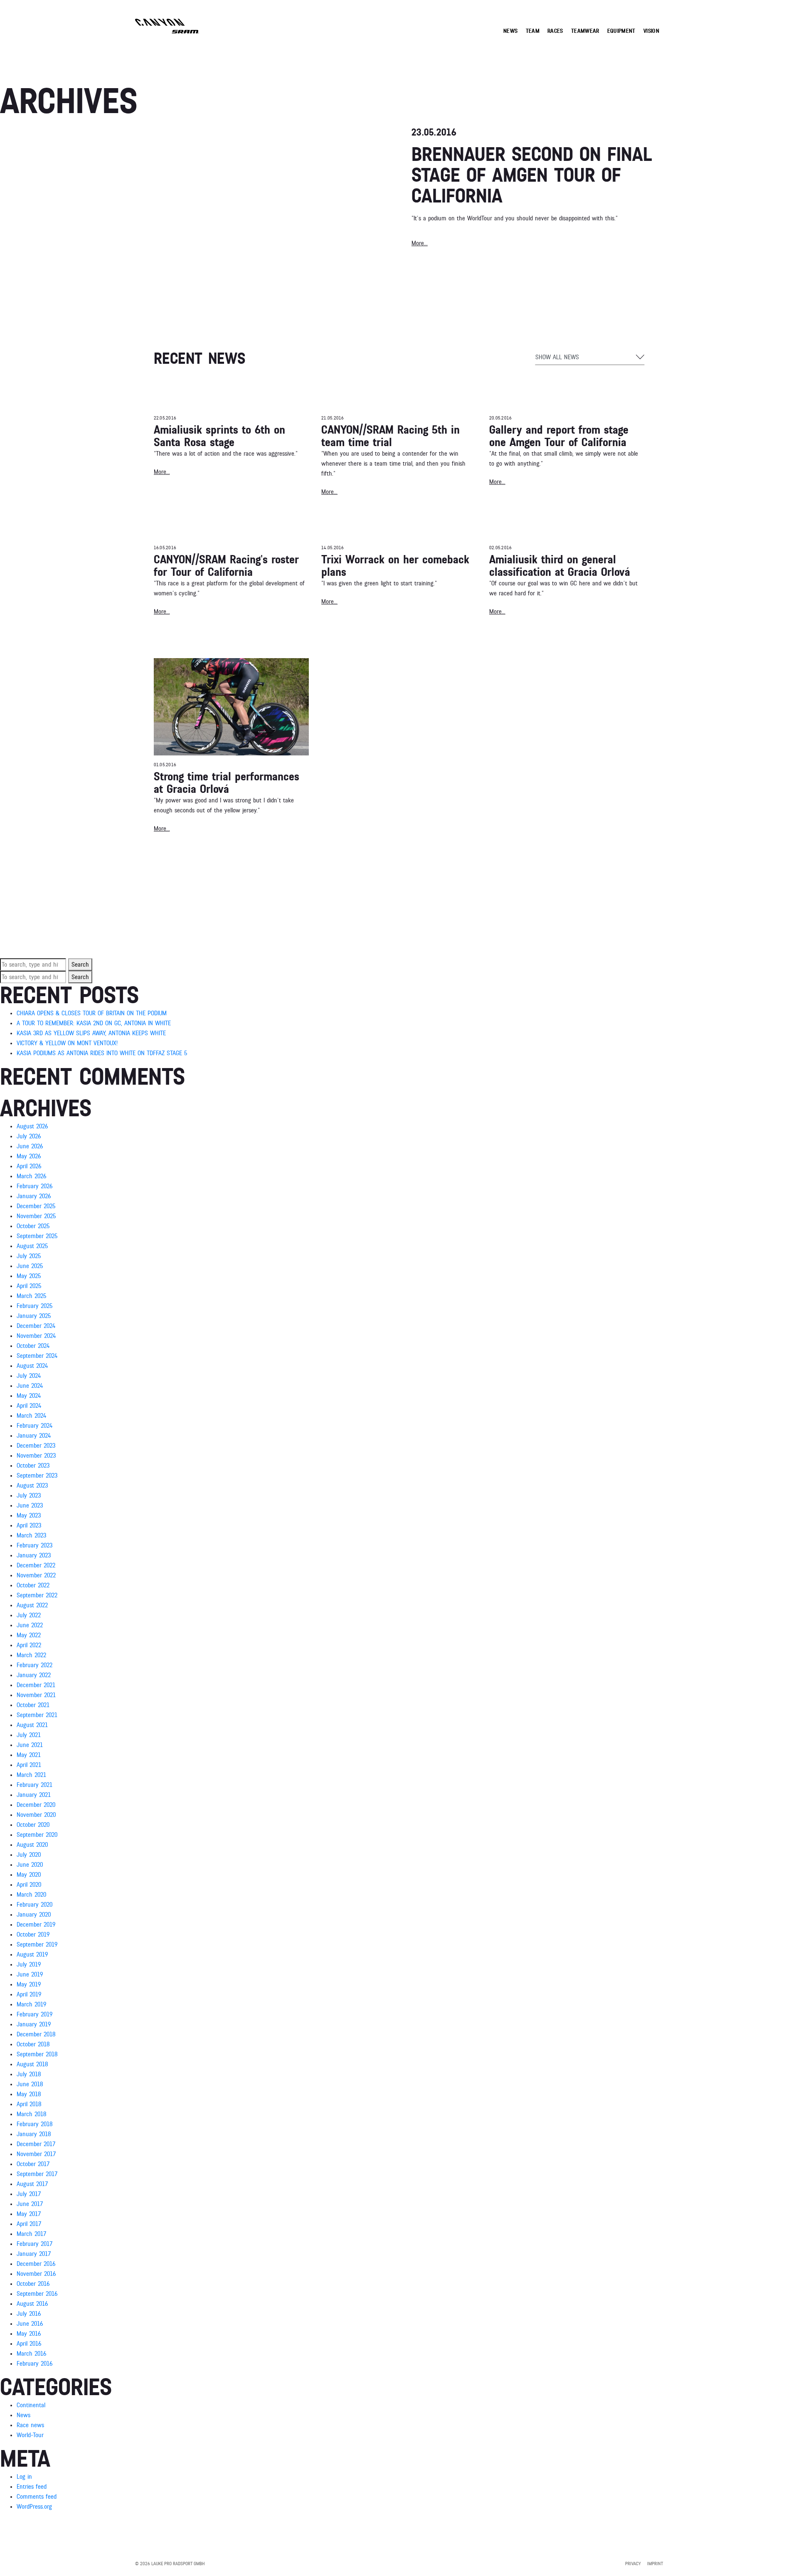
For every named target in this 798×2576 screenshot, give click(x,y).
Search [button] (80, 965)
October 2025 (33, 1226)
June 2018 (30, 2084)
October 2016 (33, 2284)
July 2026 (29, 1136)
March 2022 (31, 1655)
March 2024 (31, 1416)
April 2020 (29, 1885)
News (23, 2415)
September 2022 (37, 1595)
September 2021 (37, 1715)
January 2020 (34, 1915)
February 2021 (34, 1785)
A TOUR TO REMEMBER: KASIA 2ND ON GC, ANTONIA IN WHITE (94, 1023)
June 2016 (30, 2324)
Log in (24, 2477)
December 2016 (36, 2264)
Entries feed (32, 2487)
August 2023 (32, 1485)
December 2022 (36, 1565)
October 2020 (33, 1825)
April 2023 (29, 1525)
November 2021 (36, 1695)
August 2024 (32, 1366)
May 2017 (29, 2214)
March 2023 (31, 1535)
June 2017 (30, 2204)
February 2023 (34, 1545)
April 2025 (29, 1286)
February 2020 (34, 1905)
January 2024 (34, 1436)
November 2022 (36, 1575)
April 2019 (29, 1994)
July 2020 (29, 1855)
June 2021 (30, 1745)
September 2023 (37, 1476)
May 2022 (29, 1635)
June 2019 (30, 1974)
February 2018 (34, 2124)
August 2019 (32, 1954)
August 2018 (32, 2064)
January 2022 (34, 1675)
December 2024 (36, 1326)
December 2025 (36, 1206)
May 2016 (29, 2334)
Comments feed (37, 2497)
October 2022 (33, 1585)
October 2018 (33, 2044)
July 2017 (29, 2194)
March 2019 (31, 2004)
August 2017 (32, 2184)
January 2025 (34, 1316)
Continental (31, 2405)
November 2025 (36, 1216)
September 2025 (37, 1236)
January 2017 (34, 2254)
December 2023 (36, 1446)
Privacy (633, 2564)
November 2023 (36, 1456)
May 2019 (29, 1984)
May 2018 (29, 2094)
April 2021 (29, 1765)
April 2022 (29, 1645)
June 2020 (30, 1865)
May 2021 (29, 1755)
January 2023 (34, 1555)
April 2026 (29, 1166)
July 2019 (29, 1964)
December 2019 (36, 1925)
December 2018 (36, 2034)
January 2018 (34, 2134)
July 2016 (29, 2314)
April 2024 (29, 1406)
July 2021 (29, 1735)
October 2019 (33, 1934)
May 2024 (29, 1396)
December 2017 (36, 2144)
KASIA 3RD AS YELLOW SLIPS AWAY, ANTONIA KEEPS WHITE (91, 1033)
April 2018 (29, 2104)
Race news (30, 2425)
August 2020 (32, 1845)
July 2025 (29, 1256)
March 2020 (31, 1895)
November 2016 (36, 2274)
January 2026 (34, 1196)
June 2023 (30, 1505)
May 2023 (29, 1515)
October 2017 (33, 2164)
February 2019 (34, 2014)
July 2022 (29, 1615)
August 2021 (32, 1725)
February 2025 (34, 1306)
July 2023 (29, 1495)
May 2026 (29, 1156)
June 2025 (30, 1266)
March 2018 (31, 2114)
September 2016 (37, 2294)
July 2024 (29, 1376)
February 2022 (34, 1665)
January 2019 (34, 2024)
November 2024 (36, 1336)
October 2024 (33, 1346)
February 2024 (34, 1426)
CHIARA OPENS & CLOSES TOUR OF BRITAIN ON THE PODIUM (92, 1013)
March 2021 (31, 1775)
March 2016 (31, 2354)
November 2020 (36, 1815)
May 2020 (29, 1875)
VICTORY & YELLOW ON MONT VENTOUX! (67, 1043)
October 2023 (33, 1466)
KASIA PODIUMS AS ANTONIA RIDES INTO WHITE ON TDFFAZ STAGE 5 (102, 1053)
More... (162, 472)
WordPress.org (34, 2507)
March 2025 (31, 1296)
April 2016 (29, 2344)
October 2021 (33, 1705)
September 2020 (37, 1835)
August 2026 (32, 1126)
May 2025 (29, 1276)
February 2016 (34, 2364)
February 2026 (34, 1186)
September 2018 (37, 2054)
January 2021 (34, 1795)
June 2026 (30, 1146)
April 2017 (29, 2224)
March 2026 (31, 1176)
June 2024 (30, 1386)
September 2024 (37, 1356)
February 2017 (34, 2244)
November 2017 (36, 2154)
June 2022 (30, 1625)
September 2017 (37, 2174)
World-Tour (30, 2435)
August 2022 (32, 1605)
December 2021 (36, 1685)
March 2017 (31, 2234)
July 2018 (29, 2074)
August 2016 (32, 2304)
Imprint (655, 2564)
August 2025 (32, 1246)
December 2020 (36, 1805)
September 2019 (37, 1944)
